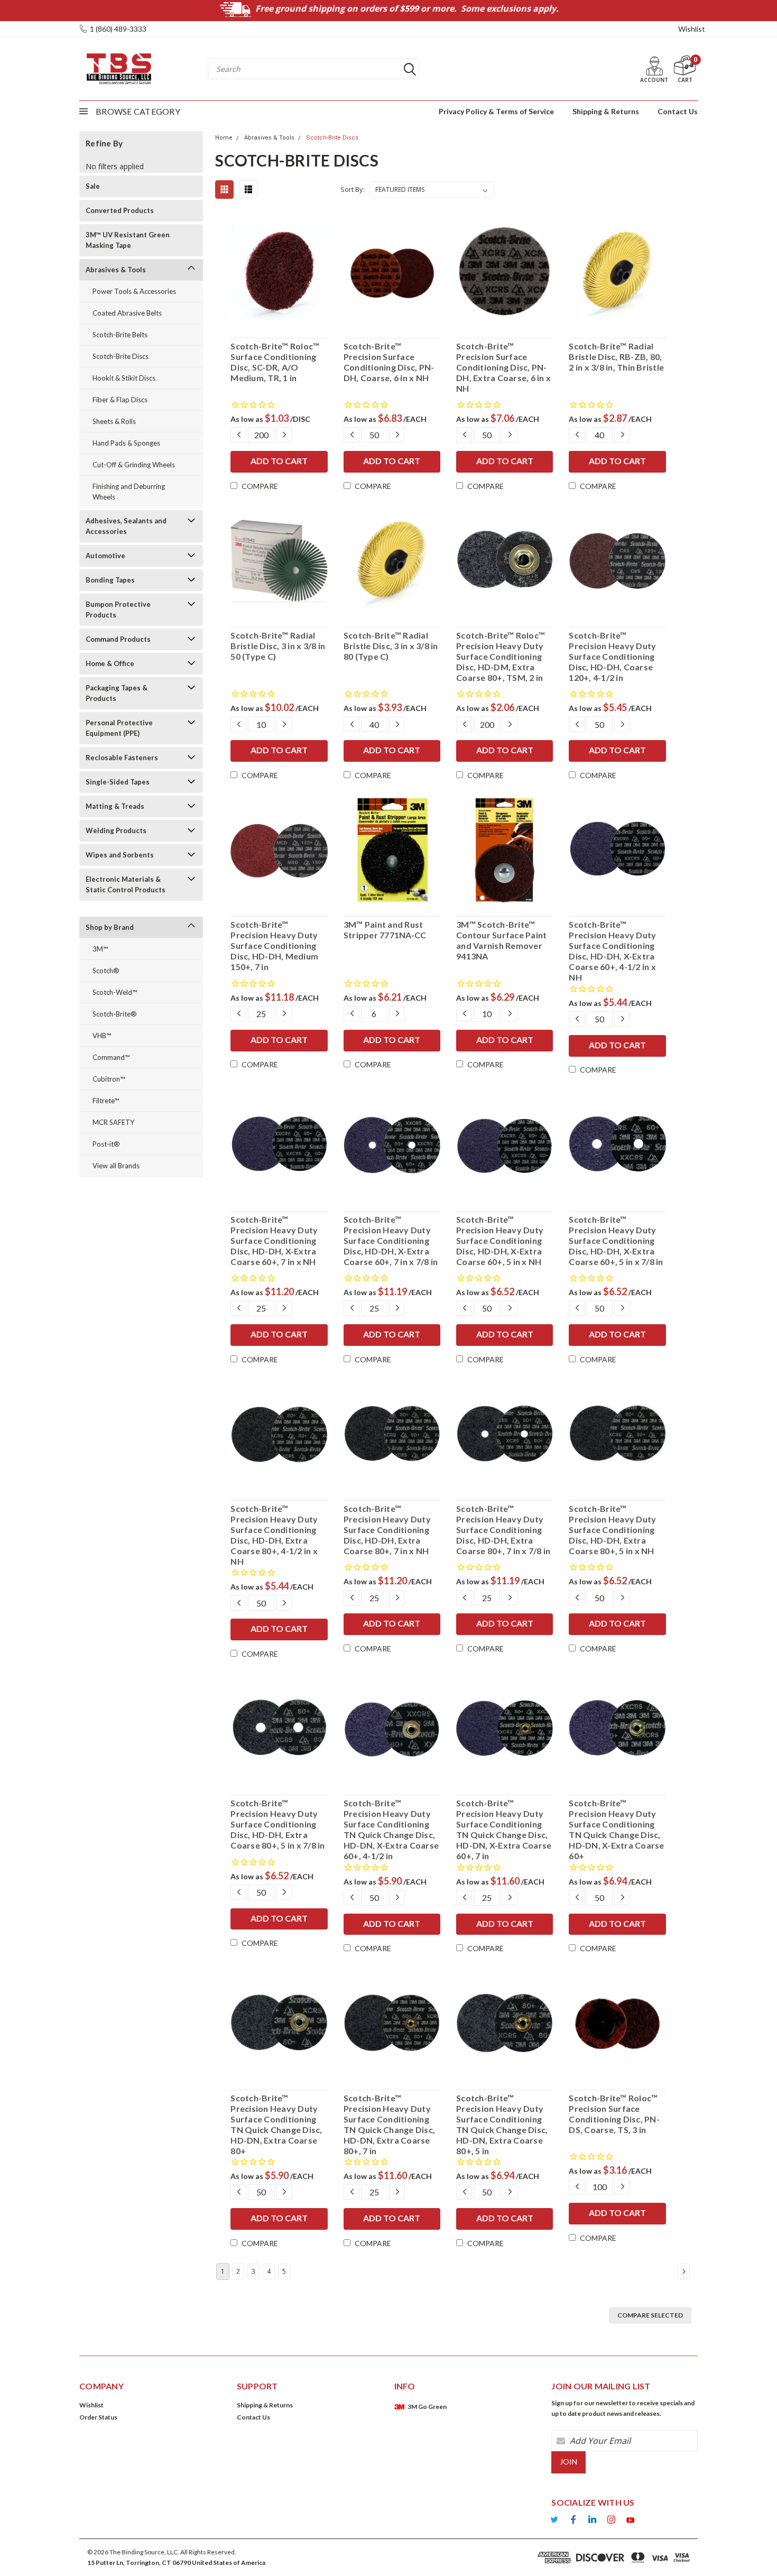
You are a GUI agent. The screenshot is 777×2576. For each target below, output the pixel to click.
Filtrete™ (106, 1101)
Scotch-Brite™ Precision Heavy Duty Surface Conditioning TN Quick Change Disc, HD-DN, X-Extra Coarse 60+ (616, 1829)
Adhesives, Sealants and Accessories (126, 526)
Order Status (98, 2417)
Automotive (105, 556)
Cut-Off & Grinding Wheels (134, 465)
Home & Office (110, 663)
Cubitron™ (109, 1079)
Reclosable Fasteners (122, 758)
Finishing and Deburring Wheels (129, 492)
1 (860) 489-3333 (118, 29)
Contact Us (678, 111)
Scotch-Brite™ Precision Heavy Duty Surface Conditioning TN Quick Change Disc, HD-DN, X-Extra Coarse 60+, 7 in (504, 1829)
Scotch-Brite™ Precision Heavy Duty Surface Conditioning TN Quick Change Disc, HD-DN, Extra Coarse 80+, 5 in (502, 2124)
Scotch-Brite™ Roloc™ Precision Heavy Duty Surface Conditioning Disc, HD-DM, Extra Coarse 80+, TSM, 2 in (501, 656)
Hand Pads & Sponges (126, 443)
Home (224, 138)
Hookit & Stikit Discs (124, 378)
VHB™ (102, 1036)
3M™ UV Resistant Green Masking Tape (128, 240)
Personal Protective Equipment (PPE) (119, 728)
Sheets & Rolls (114, 421)
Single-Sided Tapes (118, 782)
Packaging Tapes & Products (117, 693)
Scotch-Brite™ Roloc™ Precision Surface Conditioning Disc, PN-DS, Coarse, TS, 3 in (614, 2114)
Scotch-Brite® (115, 1014)
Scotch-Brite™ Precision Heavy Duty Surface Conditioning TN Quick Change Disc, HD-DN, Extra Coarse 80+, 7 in (389, 2124)
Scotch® (106, 971)
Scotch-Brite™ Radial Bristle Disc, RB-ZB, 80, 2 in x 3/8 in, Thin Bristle (616, 357)
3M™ (100, 949)
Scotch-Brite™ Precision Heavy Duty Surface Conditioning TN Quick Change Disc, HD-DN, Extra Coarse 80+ (276, 2124)
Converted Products (120, 210)
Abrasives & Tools (116, 270)
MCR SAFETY (113, 1122)
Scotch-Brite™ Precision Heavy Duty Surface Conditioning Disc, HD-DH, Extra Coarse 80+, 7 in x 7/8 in (503, 1530)
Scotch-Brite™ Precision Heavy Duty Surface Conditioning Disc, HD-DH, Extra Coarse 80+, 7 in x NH (387, 1530)
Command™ (111, 1057)
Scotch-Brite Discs (121, 356)
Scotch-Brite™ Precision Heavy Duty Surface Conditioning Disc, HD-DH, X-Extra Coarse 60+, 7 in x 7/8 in (391, 1240)
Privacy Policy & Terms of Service (496, 111)
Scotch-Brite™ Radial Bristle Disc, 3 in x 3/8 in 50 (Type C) (278, 646)
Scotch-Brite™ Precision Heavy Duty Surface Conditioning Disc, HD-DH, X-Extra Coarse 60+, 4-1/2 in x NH (612, 951)
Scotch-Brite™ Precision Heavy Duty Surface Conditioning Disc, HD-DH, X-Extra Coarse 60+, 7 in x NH (274, 1240)
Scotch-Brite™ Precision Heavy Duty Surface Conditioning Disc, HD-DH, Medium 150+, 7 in (274, 945)
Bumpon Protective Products (118, 610)
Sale (93, 186)
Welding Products (116, 830)
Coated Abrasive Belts (127, 313)
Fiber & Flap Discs (120, 400)
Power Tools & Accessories (134, 291)
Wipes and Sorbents (120, 855)
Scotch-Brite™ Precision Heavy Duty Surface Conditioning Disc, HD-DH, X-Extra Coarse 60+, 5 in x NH (500, 1240)
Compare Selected (650, 2315)
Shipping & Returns (606, 111)
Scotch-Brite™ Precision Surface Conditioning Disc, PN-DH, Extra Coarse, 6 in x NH (503, 367)
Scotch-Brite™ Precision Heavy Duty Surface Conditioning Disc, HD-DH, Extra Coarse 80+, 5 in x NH (612, 1530)
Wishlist (692, 29)
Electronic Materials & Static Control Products (126, 884)
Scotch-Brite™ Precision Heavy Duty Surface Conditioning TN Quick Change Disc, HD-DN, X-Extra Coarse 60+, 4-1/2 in (391, 1829)
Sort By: (353, 189)
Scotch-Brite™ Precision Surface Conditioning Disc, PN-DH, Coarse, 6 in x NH (389, 362)
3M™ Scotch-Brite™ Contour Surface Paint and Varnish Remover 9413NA (501, 940)
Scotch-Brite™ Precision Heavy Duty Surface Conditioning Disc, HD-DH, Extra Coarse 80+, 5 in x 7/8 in (277, 1824)
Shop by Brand (110, 927)
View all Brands (116, 1166)
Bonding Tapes (110, 580)
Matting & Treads (115, 806)
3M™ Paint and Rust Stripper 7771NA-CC (385, 930)
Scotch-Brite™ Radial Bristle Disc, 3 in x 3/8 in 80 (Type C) (391, 646)
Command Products (118, 639)
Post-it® (106, 1144)
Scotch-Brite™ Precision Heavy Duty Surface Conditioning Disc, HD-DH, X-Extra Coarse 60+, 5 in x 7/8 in (616, 1240)
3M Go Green (427, 2407)
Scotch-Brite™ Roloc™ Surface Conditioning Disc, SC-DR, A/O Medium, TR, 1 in (275, 362)
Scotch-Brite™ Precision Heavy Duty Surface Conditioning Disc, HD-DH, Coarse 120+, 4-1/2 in (612, 656)
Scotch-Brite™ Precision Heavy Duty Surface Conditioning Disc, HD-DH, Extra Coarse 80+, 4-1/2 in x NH (274, 1535)
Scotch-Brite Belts (120, 335)
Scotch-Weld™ (115, 992)
